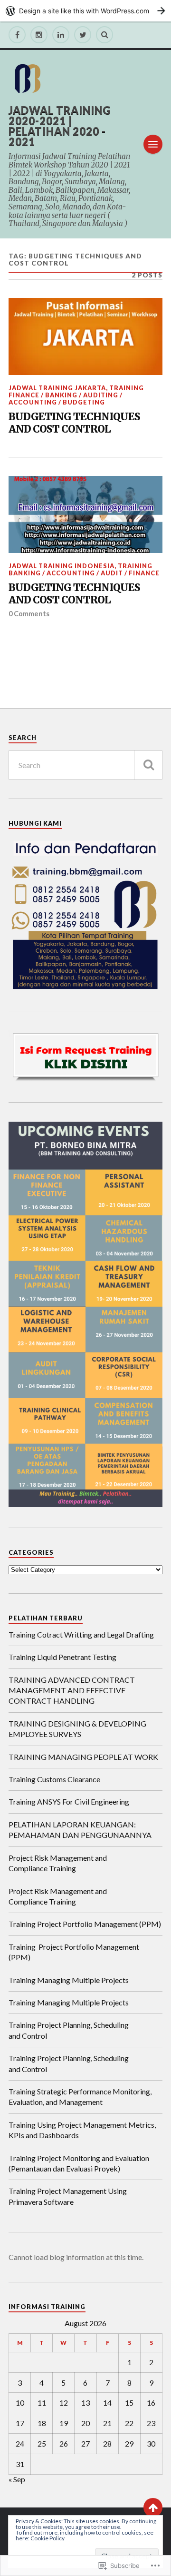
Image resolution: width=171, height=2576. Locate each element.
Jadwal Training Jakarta (57, 388)
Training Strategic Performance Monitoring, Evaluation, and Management (80, 2097)
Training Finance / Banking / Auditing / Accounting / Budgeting (76, 395)
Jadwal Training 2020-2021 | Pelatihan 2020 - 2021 (60, 126)
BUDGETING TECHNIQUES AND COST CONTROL (74, 423)
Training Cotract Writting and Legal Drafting (81, 1634)
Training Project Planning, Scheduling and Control (69, 2030)
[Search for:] (85, 765)
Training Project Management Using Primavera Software (68, 2196)
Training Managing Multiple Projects (69, 1980)
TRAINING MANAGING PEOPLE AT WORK (83, 1757)
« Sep (17, 2479)
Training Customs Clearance (54, 1779)
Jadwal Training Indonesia (62, 566)
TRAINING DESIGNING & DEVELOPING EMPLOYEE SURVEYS (77, 1729)
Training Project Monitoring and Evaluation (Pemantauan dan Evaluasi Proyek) (79, 2163)
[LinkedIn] (61, 35)
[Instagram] (39, 35)
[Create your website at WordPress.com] (85, 11)
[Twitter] (83, 35)
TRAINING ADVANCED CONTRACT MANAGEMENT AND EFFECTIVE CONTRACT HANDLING (72, 1690)
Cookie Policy (47, 2538)
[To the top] (153, 2507)
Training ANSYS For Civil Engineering (69, 1801)
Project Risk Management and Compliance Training (58, 1863)
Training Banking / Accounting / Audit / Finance (84, 569)
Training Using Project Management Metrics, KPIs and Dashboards (82, 2130)
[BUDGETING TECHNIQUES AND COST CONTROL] (85, 336)
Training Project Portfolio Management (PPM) (85, 1924)
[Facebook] (17, 35)
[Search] (104, 35)
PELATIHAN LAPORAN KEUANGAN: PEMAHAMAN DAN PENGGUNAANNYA (80, 1830)
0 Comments (29, 614)
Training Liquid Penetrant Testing (62, 1657)
